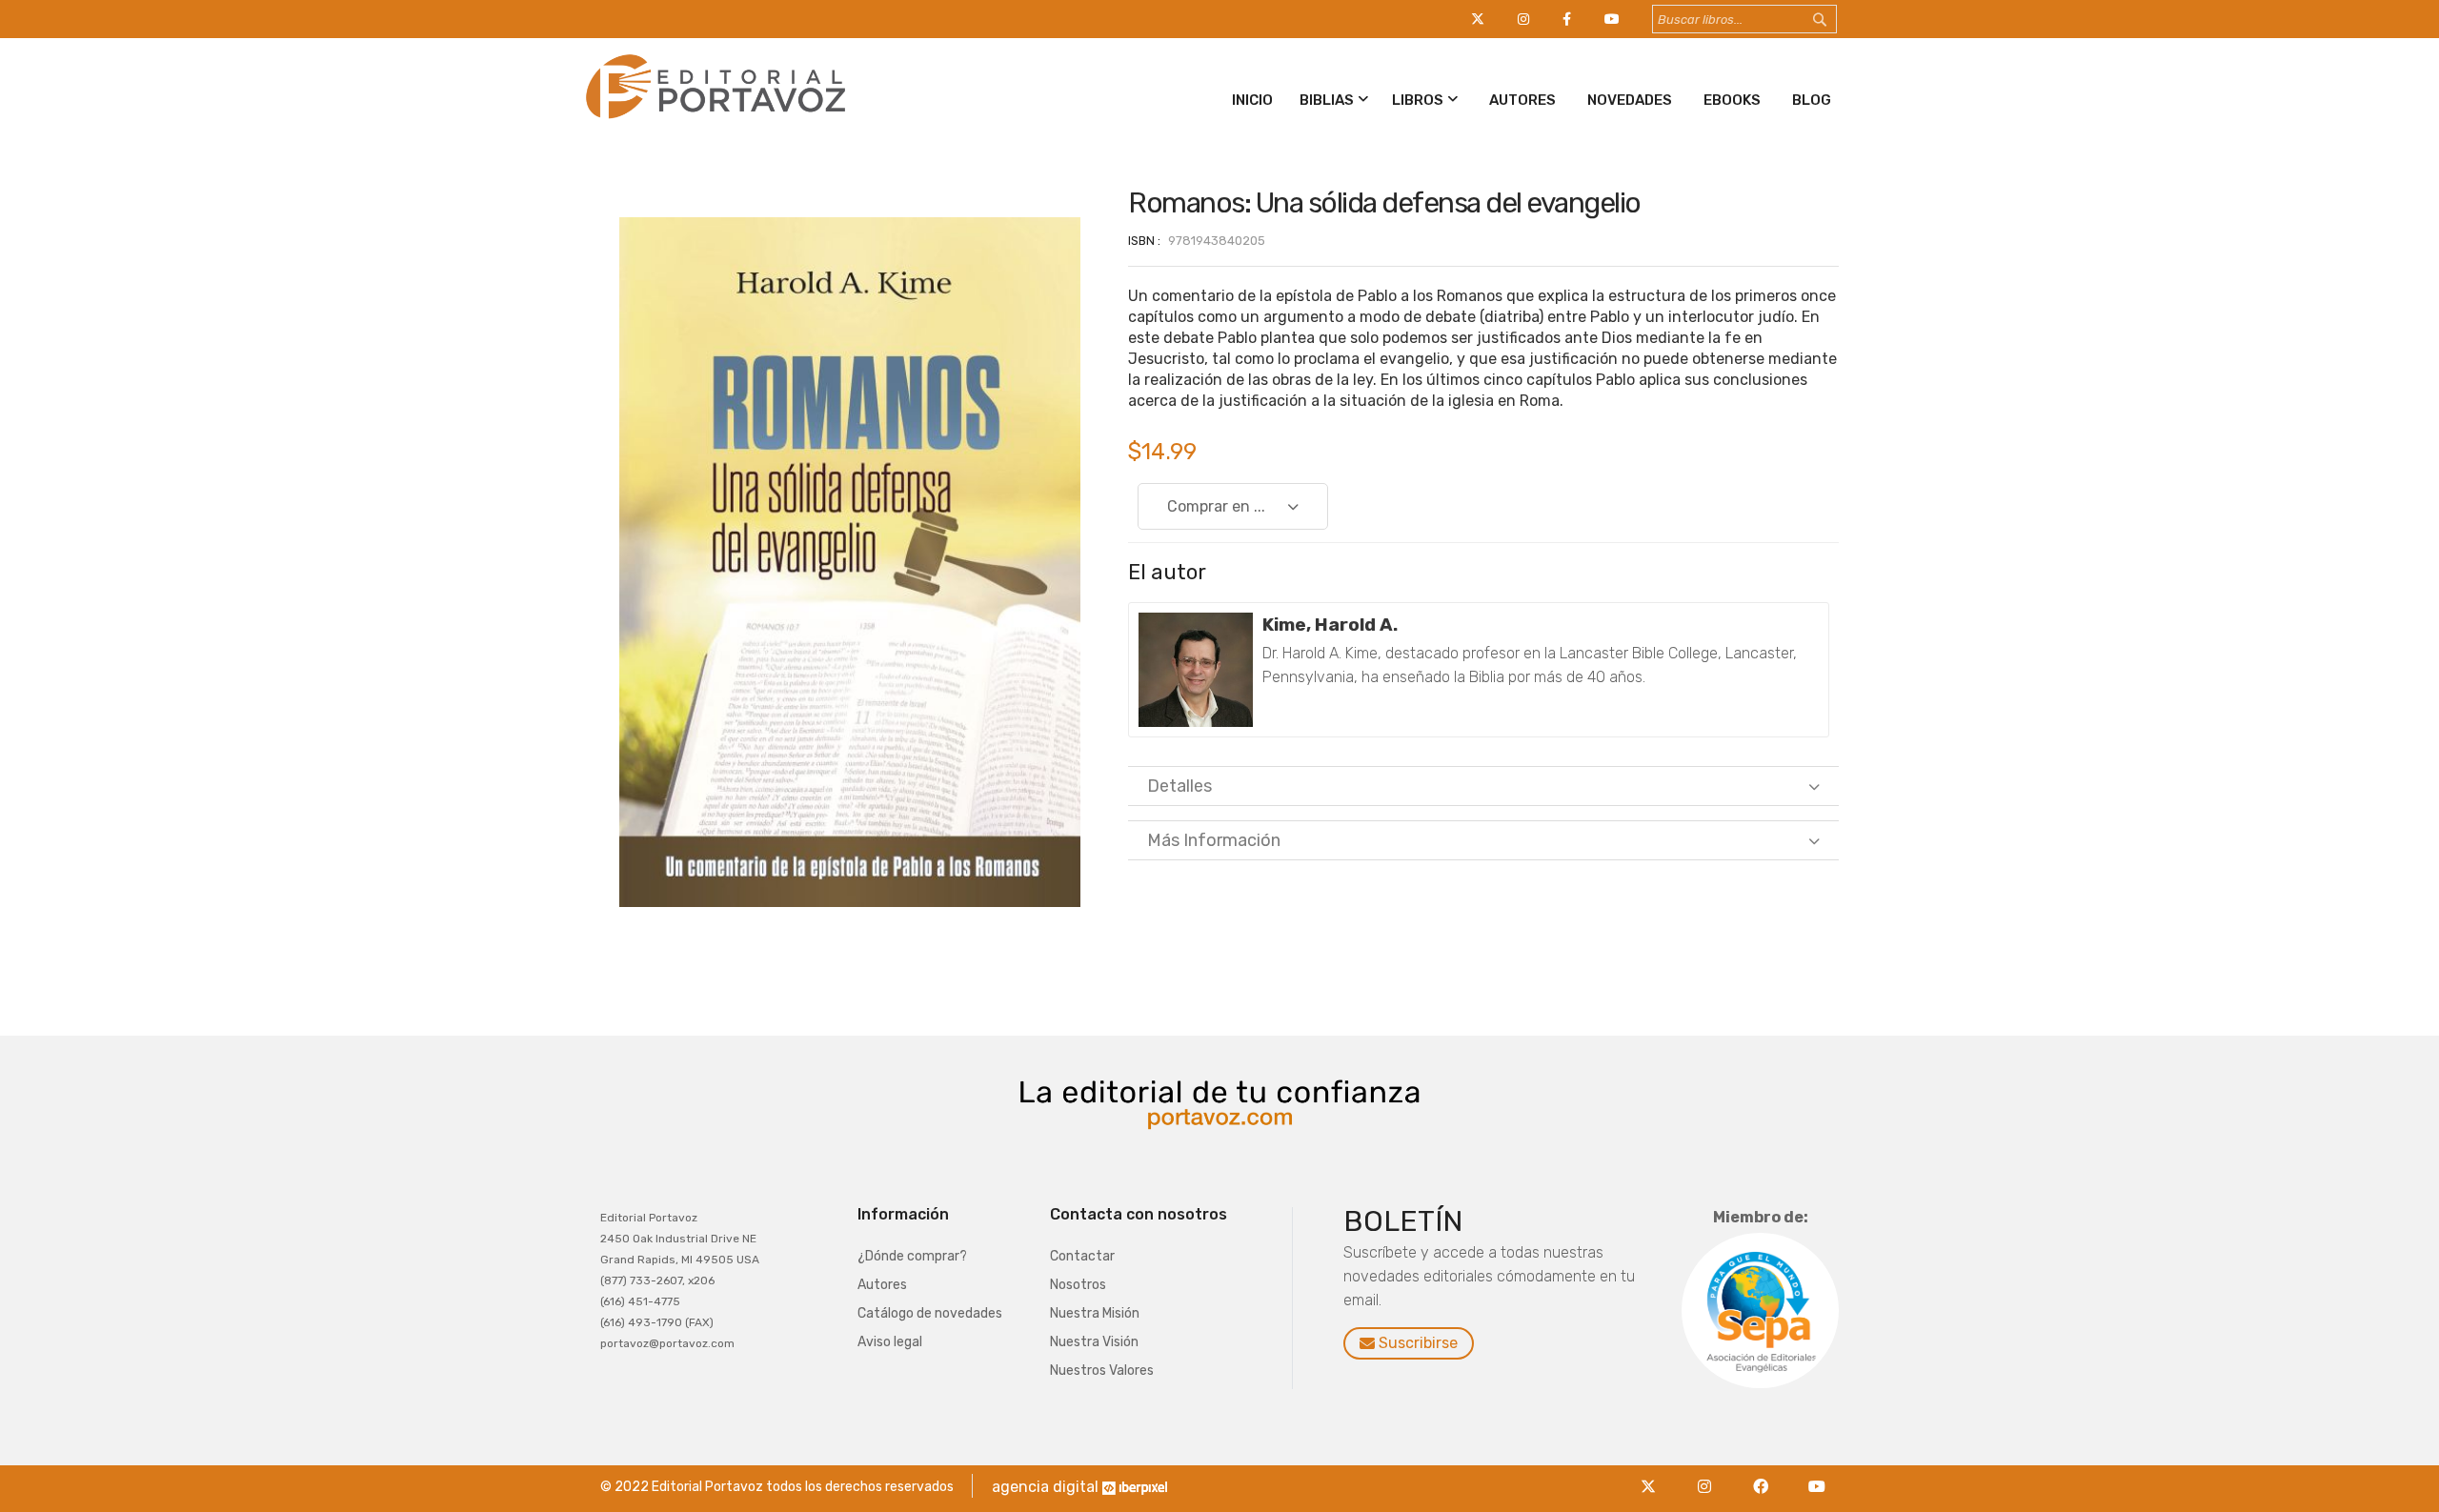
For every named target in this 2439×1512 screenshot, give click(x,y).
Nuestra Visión (1094, 1342)
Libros (1418, 100)
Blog (1812, 100)
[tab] (1483, 786)
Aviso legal (890, 1342)
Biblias (1327, 100)
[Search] (1838, 20)
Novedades (1630, 100)
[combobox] (1744, 19)
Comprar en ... (1216, 506)
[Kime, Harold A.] (1196, 670)
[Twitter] (1653, 1475)
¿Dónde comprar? (912, 1256)
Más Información (1214, 840)
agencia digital (1045, 1487)
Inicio (1252, 100)
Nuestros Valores (1102, 1371)
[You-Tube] (1817, 1475)
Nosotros (1078, 1285)
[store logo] (712, 122)
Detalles (1179, 786)
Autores (1522, 100)
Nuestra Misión (1095, 1313)
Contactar (1082, 1256)
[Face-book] (1766, 1475)
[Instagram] (1710, 1475)
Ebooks (1732, 100)
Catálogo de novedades (930, 1313)
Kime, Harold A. (1330, 625)
